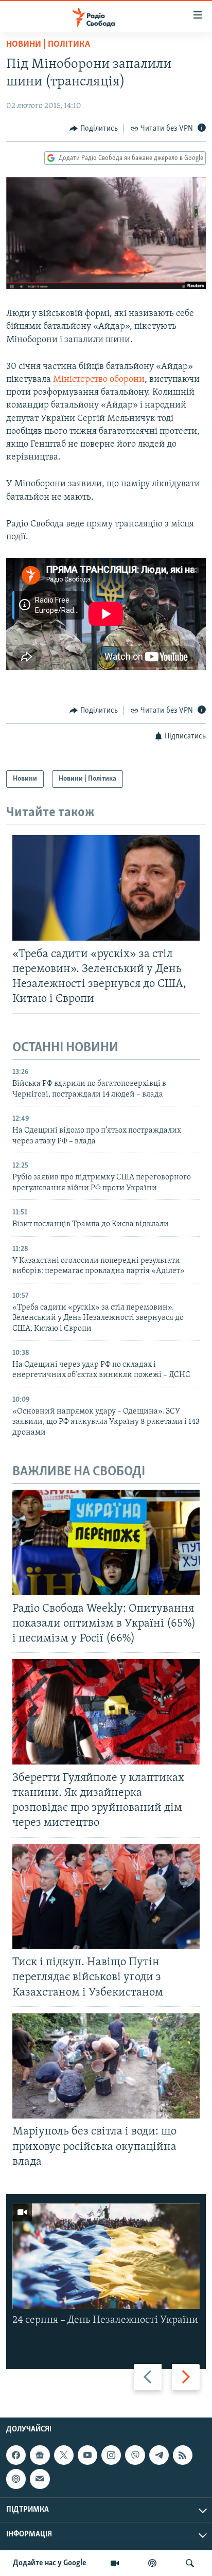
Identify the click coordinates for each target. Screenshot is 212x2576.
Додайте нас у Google (50, 2563)
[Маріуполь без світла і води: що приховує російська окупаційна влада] (106, 2066)
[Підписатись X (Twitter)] (64, 2455)
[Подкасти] (152, 2563)
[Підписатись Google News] (40, 2455)
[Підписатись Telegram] (159, 2455)
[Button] (94, 129)
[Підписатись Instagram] (111, 2455)
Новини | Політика (48, 45)
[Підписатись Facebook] (16, 2455)
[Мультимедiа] (115, 2563)
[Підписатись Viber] (135, 2455)
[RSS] (183, 2455)
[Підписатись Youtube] (87, 2455)
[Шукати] (190, 2563)
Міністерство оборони (99, 380)
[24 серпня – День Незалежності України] (106, 2256)
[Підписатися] (40, 2479)
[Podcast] (16, 2479)
